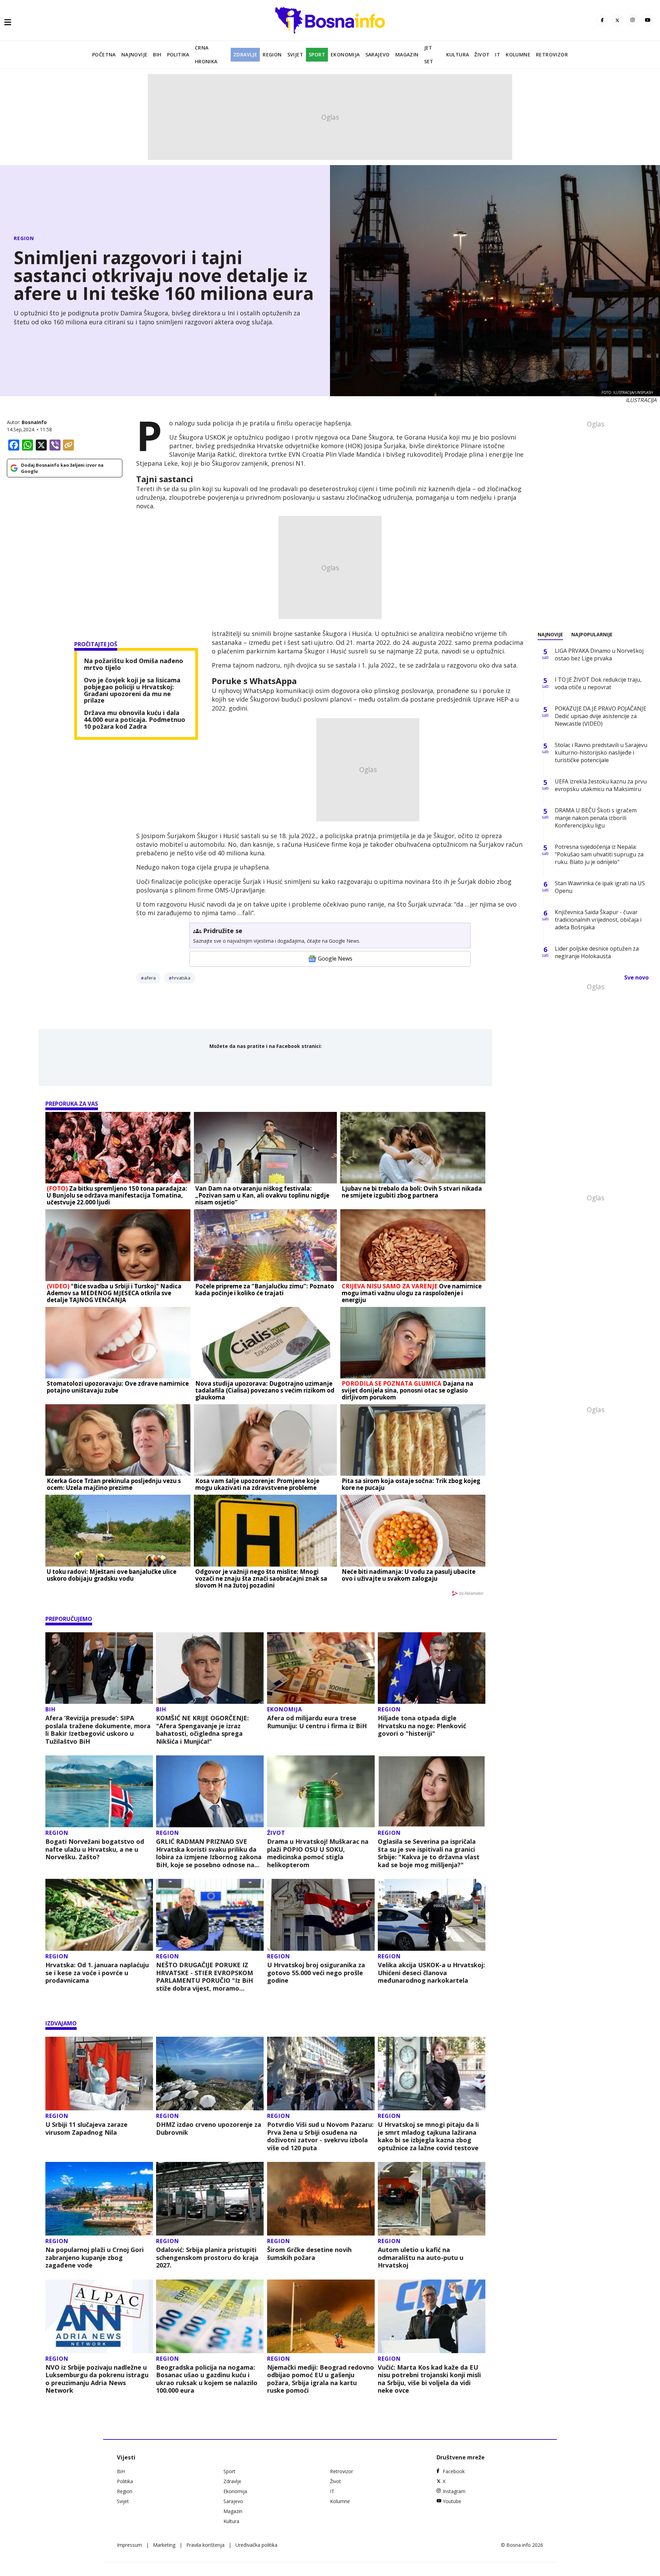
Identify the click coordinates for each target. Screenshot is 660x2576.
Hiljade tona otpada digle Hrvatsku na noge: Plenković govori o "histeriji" (422, 1726)
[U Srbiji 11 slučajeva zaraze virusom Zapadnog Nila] (99, 2074)
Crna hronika (206, 55)
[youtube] (648, 20)
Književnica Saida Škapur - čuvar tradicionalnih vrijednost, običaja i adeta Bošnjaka (598, 920)
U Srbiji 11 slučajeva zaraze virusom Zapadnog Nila (86, 2128)
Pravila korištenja (205, 2545)
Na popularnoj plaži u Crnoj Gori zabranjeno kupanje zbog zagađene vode (95, 2258)
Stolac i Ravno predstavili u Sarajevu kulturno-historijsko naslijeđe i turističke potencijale (601, 753)
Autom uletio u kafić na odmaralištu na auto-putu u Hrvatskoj (421, 2258)
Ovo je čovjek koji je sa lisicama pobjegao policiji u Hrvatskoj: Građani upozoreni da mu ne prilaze (132, 690)
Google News (335, 959)
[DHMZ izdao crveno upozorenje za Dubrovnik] (210, 2074)
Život (482, 55)
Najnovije (135, 55)
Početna (104, 55)
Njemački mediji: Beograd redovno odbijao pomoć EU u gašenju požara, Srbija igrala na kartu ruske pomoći (321, 2379)
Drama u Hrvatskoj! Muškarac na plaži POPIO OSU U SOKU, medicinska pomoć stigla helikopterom (318, 1853)
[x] (617, 20)
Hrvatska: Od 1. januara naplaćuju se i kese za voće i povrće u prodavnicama (97, 1973)
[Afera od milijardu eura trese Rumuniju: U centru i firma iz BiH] (321, 1668)
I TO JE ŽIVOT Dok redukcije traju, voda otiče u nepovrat (598, 683)
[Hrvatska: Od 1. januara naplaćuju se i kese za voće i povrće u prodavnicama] (99, 1915)
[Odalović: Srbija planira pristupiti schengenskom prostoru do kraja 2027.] (210, 2199)
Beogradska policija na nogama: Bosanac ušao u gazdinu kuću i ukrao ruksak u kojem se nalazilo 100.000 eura (207, 2379)
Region (272, 55)
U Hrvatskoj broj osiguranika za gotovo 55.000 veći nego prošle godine (316, 1973)
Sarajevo (378, 55)
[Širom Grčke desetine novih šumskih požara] (321, 2199)
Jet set (429, 55)
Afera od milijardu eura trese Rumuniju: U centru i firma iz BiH (317, 1722)
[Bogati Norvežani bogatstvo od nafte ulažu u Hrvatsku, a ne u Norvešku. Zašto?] (99, 1791)
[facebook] (602, 20)
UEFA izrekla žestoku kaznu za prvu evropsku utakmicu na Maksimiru (601, 785)
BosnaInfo (34, 422)
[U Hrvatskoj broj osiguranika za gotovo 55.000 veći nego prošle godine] (321, 1915)
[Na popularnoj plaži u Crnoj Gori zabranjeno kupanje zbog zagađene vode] (99, 2199)
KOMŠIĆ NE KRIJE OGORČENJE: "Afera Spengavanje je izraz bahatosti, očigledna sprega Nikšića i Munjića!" (202, 1730)
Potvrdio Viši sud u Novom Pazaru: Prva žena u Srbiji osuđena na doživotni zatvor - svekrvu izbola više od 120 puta (320, 2136)
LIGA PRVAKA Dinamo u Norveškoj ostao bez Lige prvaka (599, 654)
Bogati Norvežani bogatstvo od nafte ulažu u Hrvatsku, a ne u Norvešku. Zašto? (95, 1849)
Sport (317, 55)
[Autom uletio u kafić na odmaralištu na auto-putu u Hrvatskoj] (432, 2199)
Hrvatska (181, 978)
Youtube (452, 2501)
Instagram (454, 2491)
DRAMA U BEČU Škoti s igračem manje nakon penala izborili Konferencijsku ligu (596, 818)
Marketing (164, 2545)
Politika (178, 55)
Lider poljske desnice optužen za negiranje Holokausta (597, 952)
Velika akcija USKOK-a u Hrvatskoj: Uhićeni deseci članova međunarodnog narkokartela (431, 1973)
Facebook (454, 2471)
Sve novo (636, 977)
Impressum (129, 2545)
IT (498, 55)
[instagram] (632, 20)
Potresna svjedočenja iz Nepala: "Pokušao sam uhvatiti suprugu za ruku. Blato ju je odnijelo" (599, 854)
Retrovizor (552, 55)
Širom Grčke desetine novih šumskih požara (309, 2254)
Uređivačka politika (256, 2545)
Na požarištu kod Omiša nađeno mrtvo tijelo (134, 664)
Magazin (407, 55)
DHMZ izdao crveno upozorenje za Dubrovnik (209, 2128)
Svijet (295, 55)
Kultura (458, 55)
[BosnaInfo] (330, 20)
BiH (157, 55)
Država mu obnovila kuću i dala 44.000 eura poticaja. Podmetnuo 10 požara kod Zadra (135, 720)
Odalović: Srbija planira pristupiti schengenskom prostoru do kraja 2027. (207, 2258)
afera (150, 978)
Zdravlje (245, 55)
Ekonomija (345, 55)
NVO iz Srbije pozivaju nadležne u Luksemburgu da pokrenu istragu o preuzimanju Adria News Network (97, 2379)
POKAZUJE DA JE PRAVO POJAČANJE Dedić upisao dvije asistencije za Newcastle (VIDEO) (601, 716)
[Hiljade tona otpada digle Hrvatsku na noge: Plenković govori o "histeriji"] (432, 1668)
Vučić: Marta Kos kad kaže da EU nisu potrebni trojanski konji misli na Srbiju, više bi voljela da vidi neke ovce (429, 2379)
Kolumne (518, 55)
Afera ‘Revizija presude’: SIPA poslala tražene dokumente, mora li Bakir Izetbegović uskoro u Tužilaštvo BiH (98, 1730)
